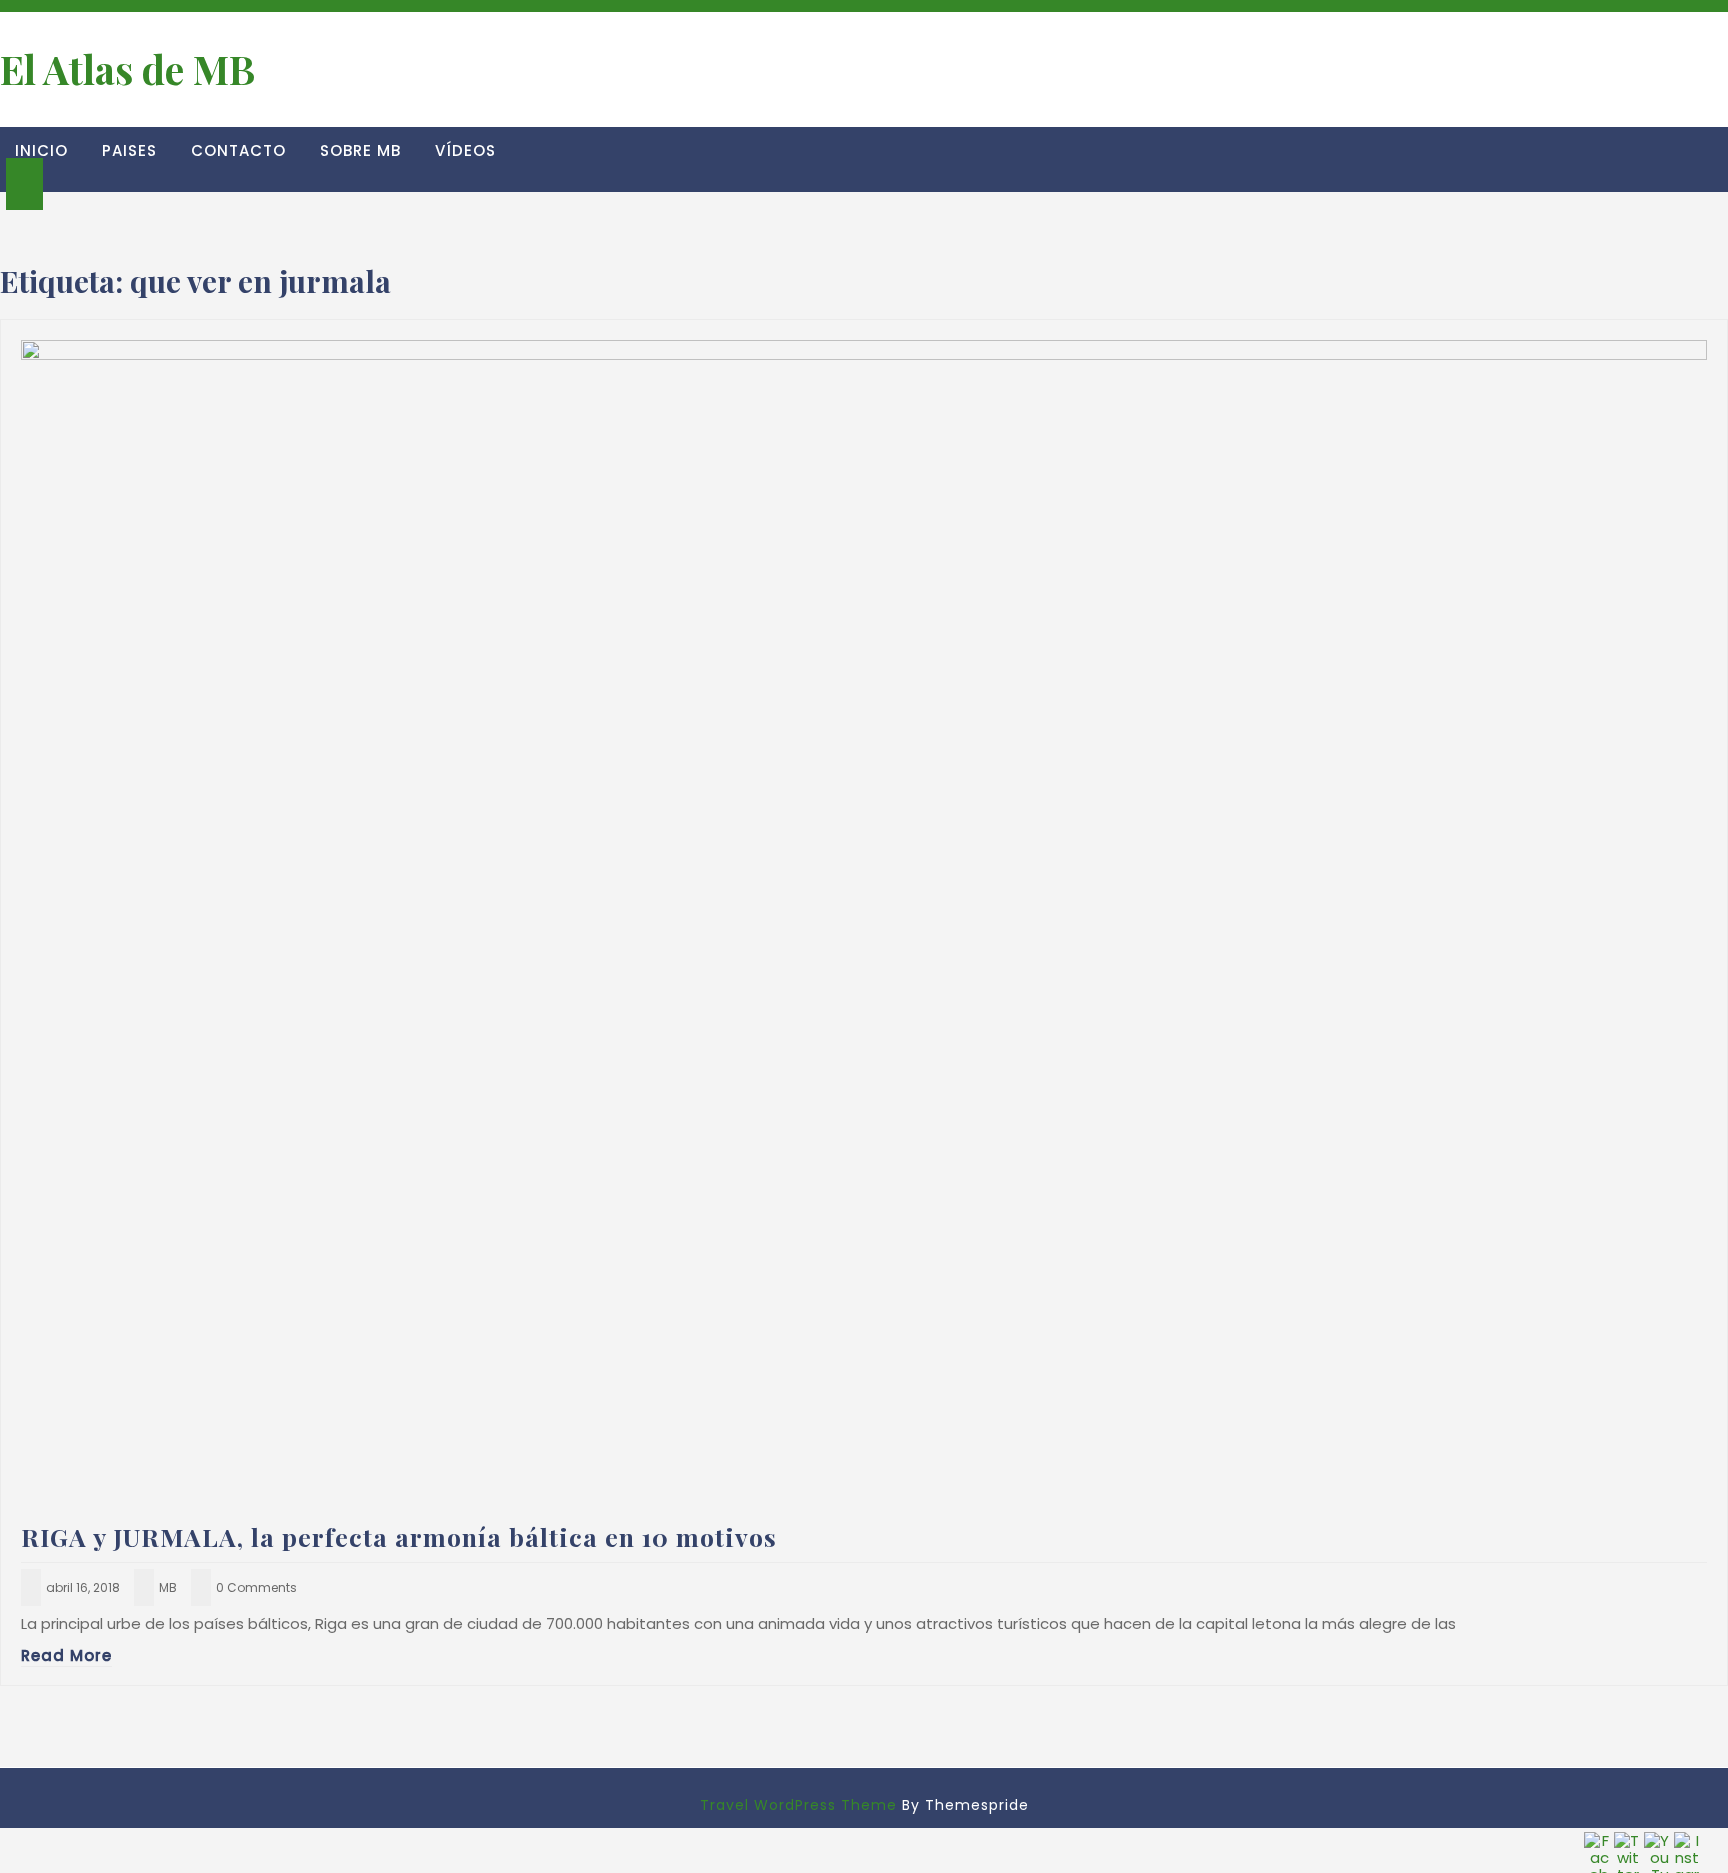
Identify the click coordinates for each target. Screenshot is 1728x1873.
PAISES (129, 150)
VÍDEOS (465, 150)
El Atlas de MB (127, 69)
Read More (66, 1655)
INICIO (41, 150)
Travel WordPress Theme (798, 1805)
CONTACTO (238, 150)
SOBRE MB (360, 150)
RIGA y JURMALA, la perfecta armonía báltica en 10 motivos (399, 1536)
